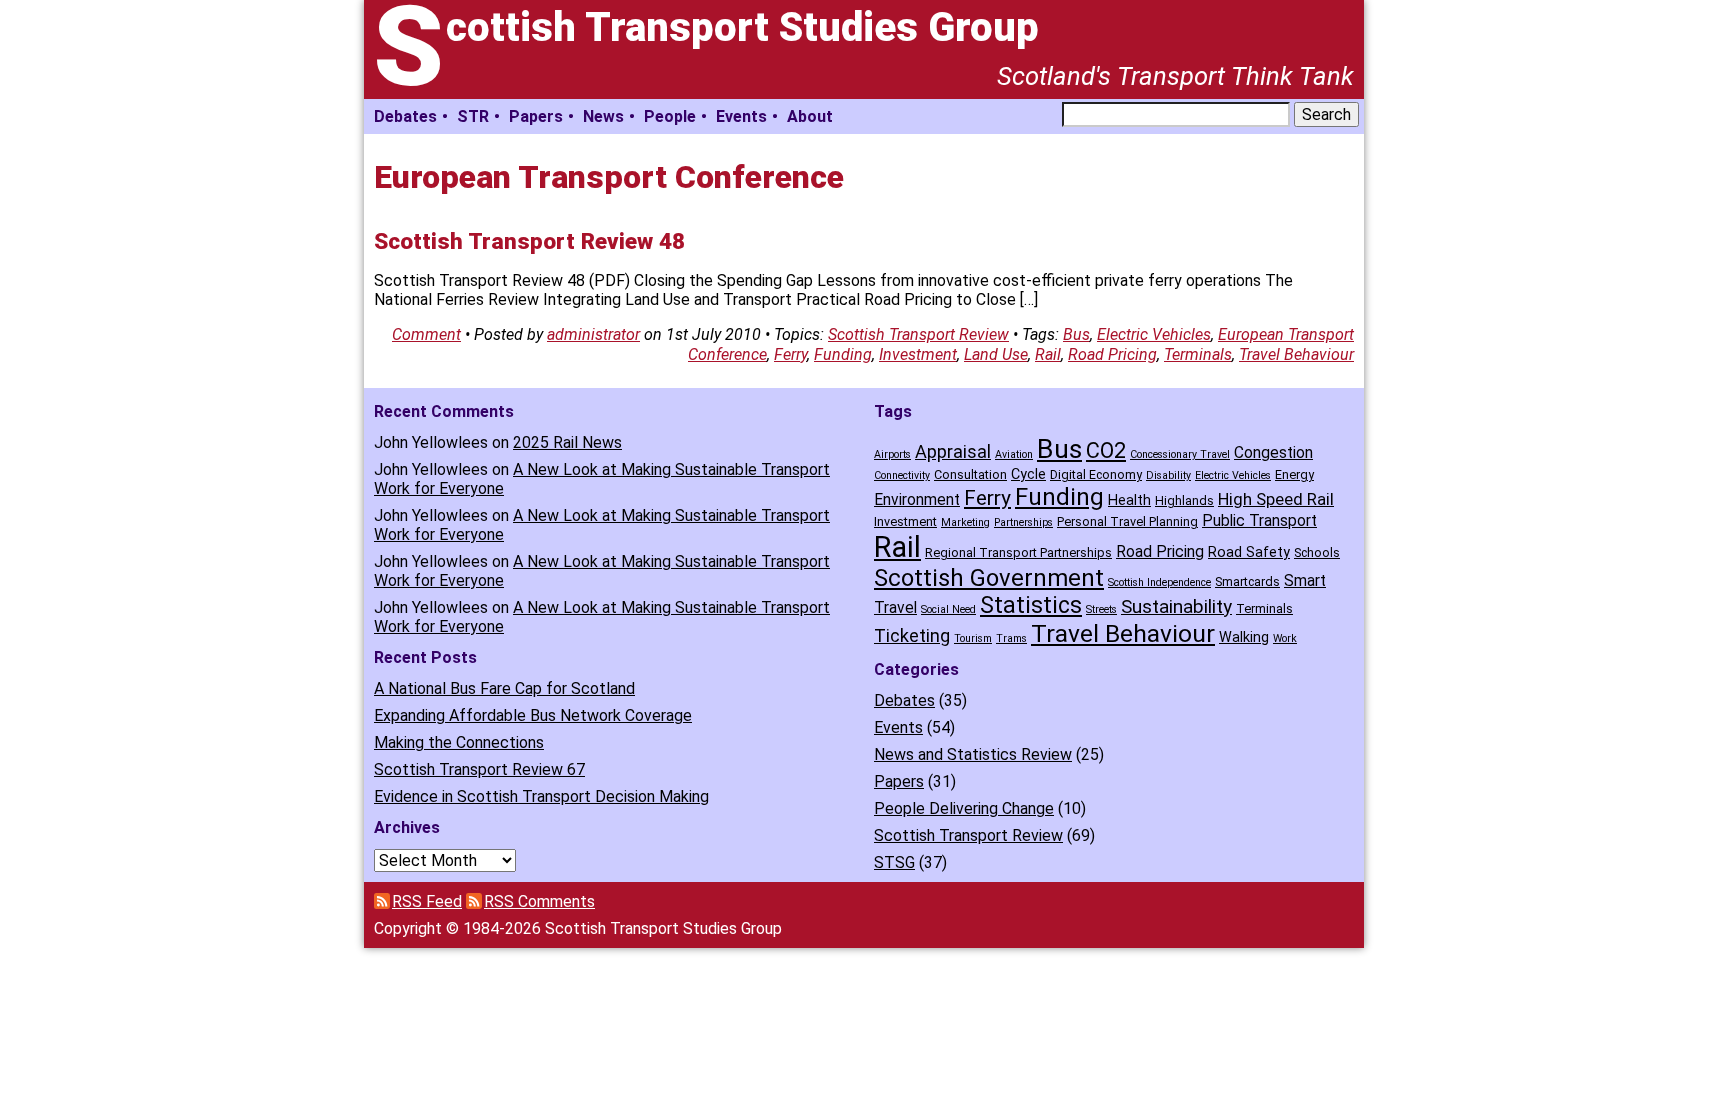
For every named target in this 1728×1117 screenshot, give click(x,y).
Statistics (1031, 605)
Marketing (965, 522)
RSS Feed (427, 901)
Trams (1011, 638)
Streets (1101, 609)
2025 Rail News (567, 442)
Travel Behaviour (1296, 354)
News (603, 116)
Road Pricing (1112, 354)
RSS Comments (539, 901)
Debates (405, 116)
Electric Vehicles (1154, 334)
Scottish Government (989, 578)
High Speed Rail (1276, 499)
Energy (1294, 474)
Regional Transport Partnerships (1018, 552)
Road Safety (1249, 552)
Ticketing (912, 635)
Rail (1048, 354)
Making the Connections (459, 742)
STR (473, 116)
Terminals (1198, 354)
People (670, 116)
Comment (426, 334)
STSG (894, 862)
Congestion (1273, 452)
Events (741, 116)
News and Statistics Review (973, 754)
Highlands (1184, 500)
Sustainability (1176, 606)
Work (1285, 638)
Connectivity (902, 475)
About (810, 116)
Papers (536, 116)
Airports (892, 454)
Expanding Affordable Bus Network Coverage (533, 715)
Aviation (1014, 454)
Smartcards (1247, 581)
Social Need (948, 609)
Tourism (973, 638)
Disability (1168, 475)
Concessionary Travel (1180, 454)
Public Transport (1259, 520)
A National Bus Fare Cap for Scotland (504, 688)
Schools (1317, 552)
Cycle (1028, 474)
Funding (843, 354)
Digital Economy (1096, 474)
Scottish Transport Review (918, 334)
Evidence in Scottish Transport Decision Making (541, 796)
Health (1129, 500)
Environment (917, 499)
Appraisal (953, 451)
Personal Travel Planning (1127, 521)
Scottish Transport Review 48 (529, 241)
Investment (918, 354)
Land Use (996, 354)
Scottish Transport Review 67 (479, 769)
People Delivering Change (964, 808)
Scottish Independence (1159, 582)
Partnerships (1023, 522)
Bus (1076, 334)
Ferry (790, 354)
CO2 (1106, 450)
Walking (1244, 637)
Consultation (970, 474)
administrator (593, 334)
